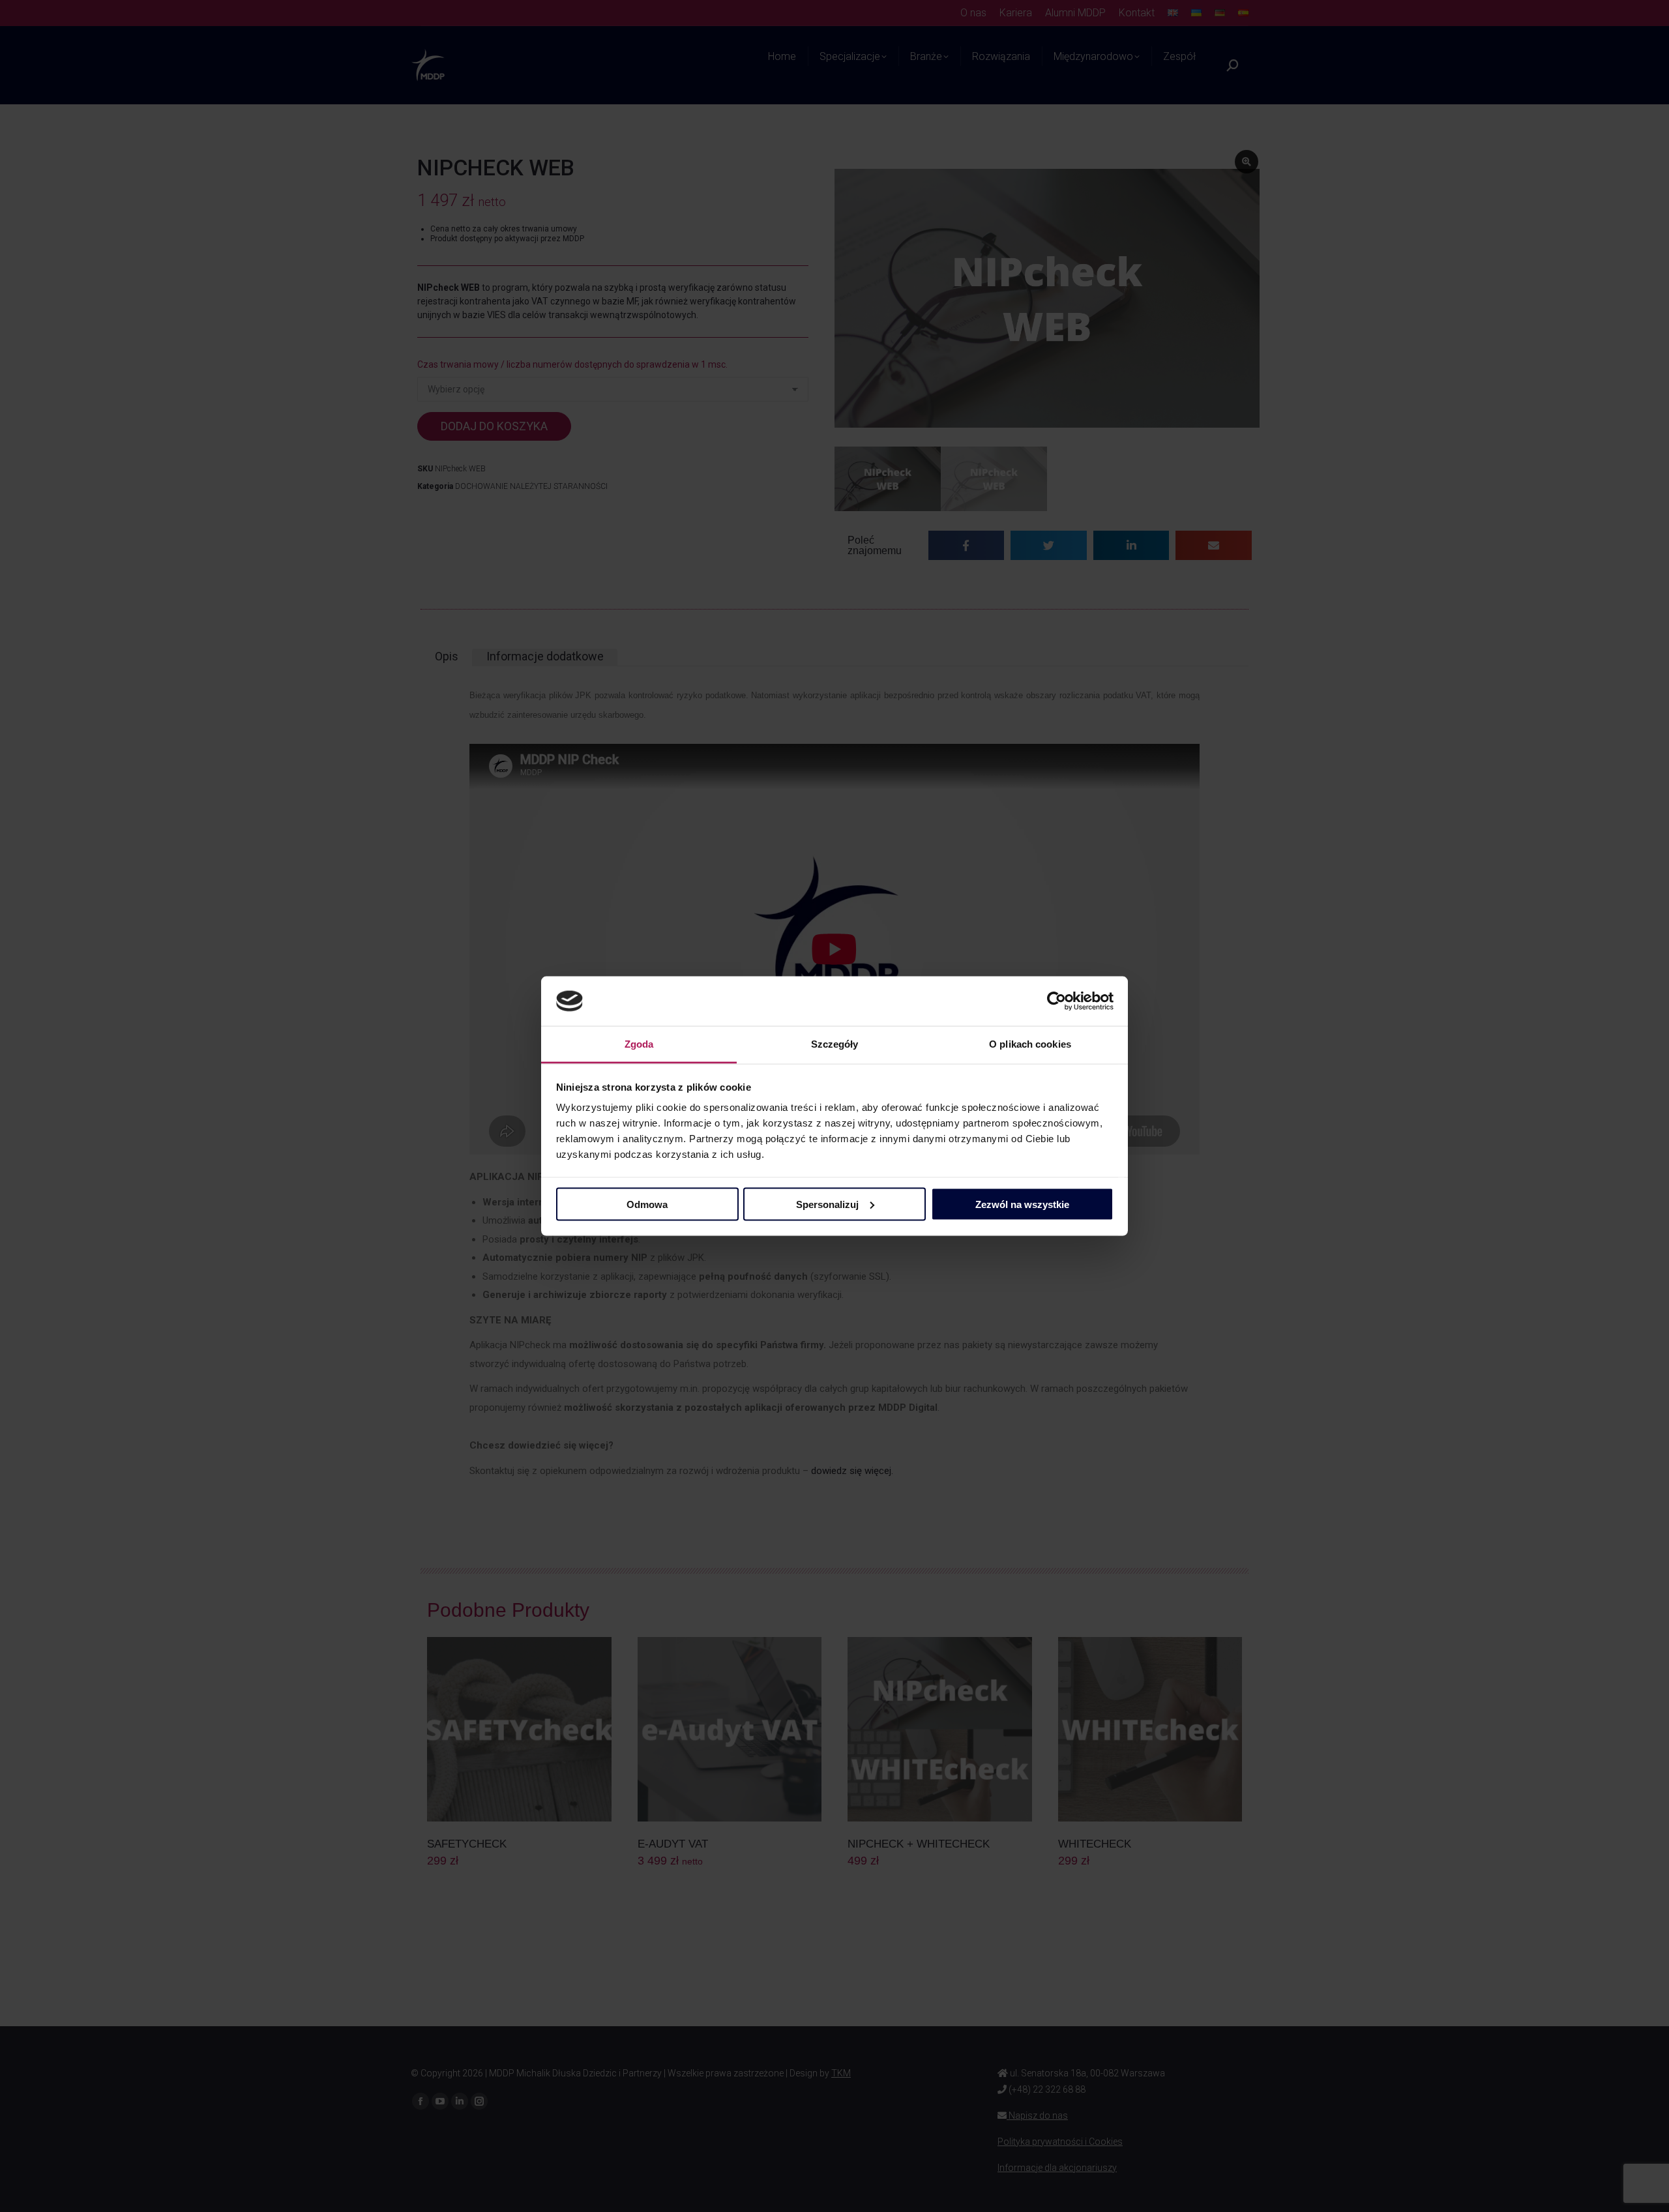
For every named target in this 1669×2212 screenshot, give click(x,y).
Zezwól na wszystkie (1022, 1204)
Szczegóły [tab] (835, 1044)
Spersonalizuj (827, 1204)
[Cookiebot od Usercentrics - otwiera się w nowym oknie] (1056, 1001)
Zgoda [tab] (639, 1044)
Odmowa (647, 1204)
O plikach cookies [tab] (1030, 1044)
